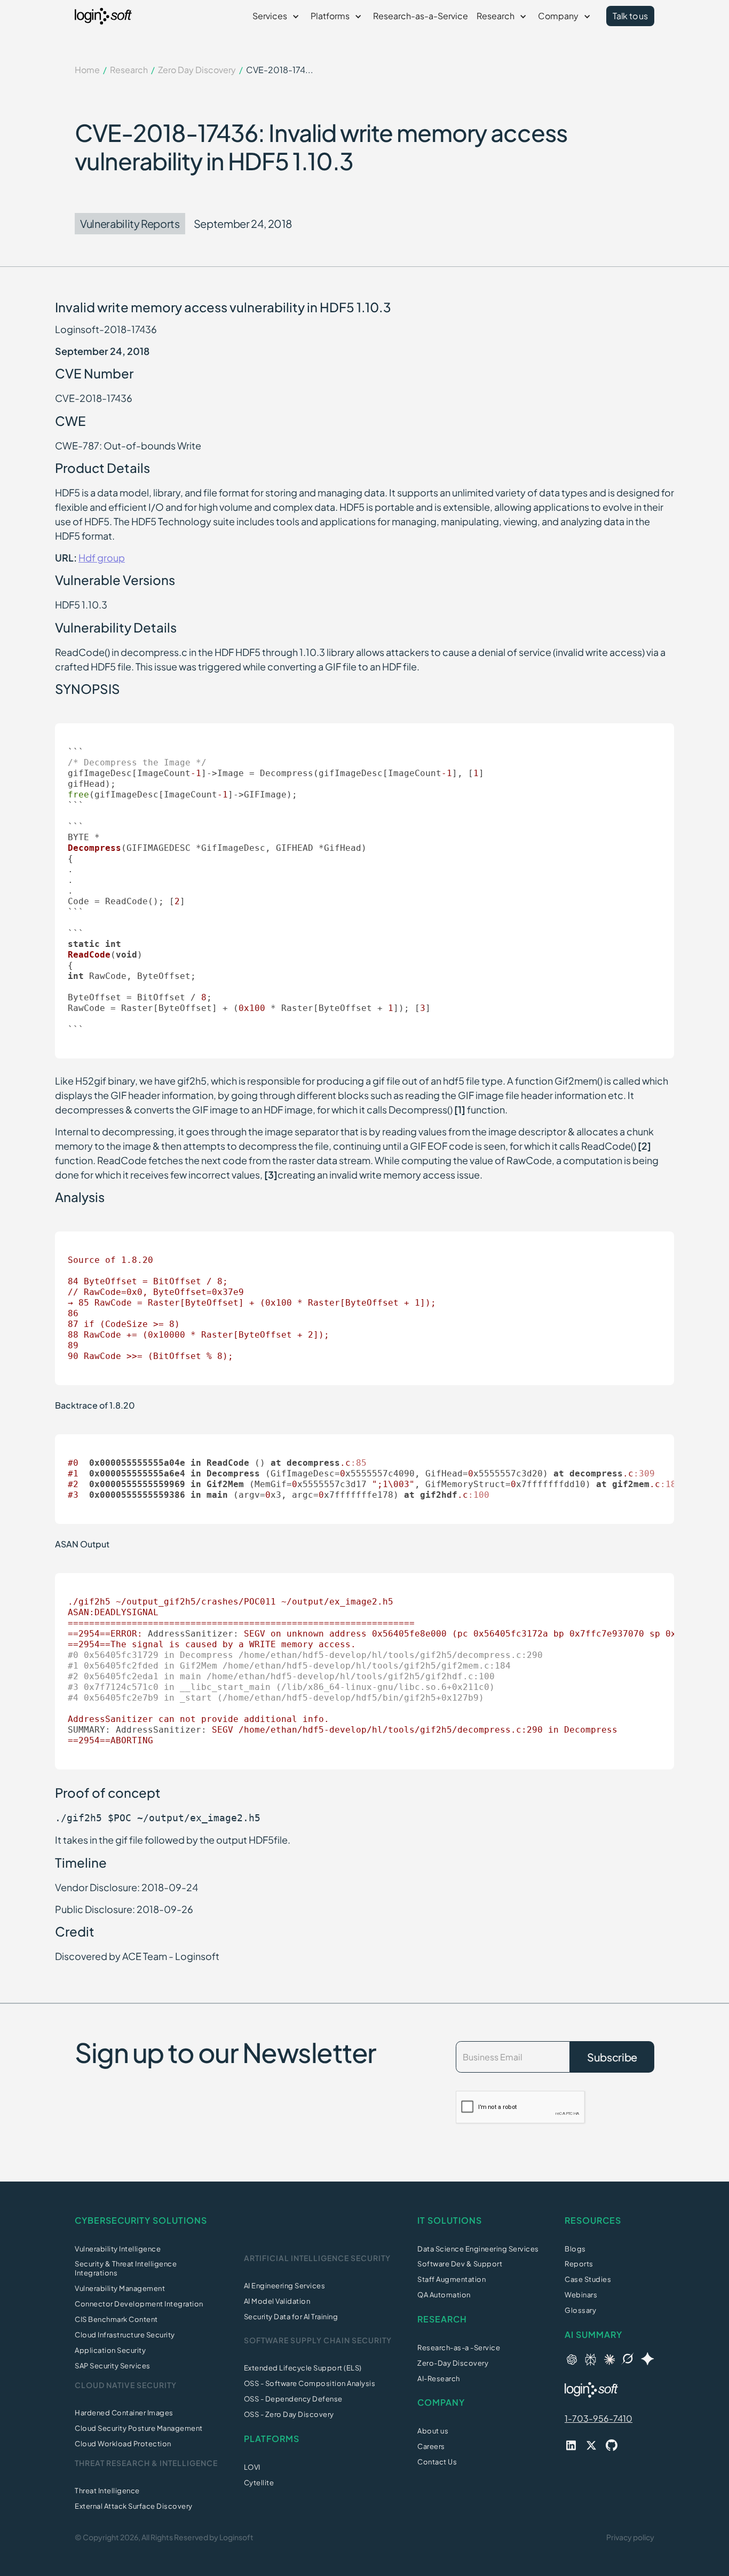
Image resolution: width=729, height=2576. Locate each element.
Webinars (581, 2295)
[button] (277, 16)
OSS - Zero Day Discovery (289, 2414)
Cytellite (259, 2483)
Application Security (110, 2350)
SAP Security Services (113, 2366)
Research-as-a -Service (459, 2348)
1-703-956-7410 (599, 2418)
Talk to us (630, 16)
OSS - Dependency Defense (293, 2399)
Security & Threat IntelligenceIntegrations (126, 2268)
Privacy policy (630, 2537)
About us (433, 2431)
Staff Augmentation (451, 2279)
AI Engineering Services (285, 2286)
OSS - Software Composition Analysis (310, 2383)
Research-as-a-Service (421, 16)
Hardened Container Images (124, 2413)
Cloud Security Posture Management (139, 2428)
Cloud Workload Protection (123, 2444)
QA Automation (444, 2295)
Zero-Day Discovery (453, 2363)
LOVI (252, 2467)
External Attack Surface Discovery (134, 2506)
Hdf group (102, 558)
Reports (579, 2264)
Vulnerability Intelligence (118, 2249)
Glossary (580, 2310)
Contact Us (437, 2462)
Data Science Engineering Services (478, 2249)
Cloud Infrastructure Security (125, 2335)
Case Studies (588, 2279)
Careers (431, 2446)
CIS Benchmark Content (116, 2319)
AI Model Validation (277, 2301)
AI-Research (439, 2379)
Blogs (575, 2249)
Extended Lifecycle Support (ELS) (303, 2368)
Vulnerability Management (120, 2288)
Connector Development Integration (139, 2304)
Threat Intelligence (107, 2491)
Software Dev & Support (460, 2264)
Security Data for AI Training (291, 2317)
